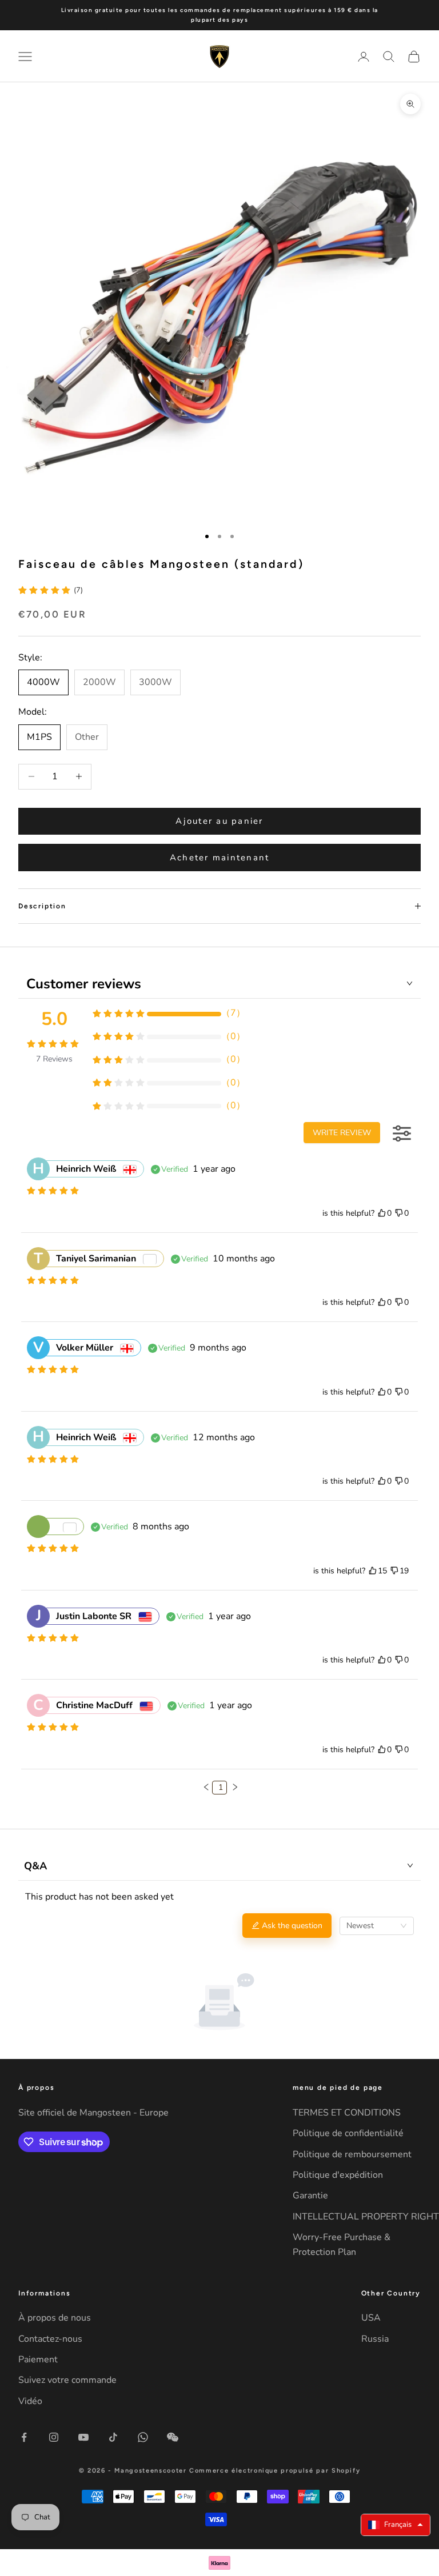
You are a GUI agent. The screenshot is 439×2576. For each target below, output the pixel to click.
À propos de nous (55, 2318)
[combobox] (377, 1926)
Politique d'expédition (338, 2175)
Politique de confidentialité (348, 2133)
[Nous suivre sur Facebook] (24, 2437)
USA (371, 2318)
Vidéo (30, 2401)
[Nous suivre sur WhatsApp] (143, 2437)
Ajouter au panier (219, 821)
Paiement (38, 2359)
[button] (206, 1787)
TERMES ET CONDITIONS (347, 2113)
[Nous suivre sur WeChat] (173, 2437)
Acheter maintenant (220, 858)
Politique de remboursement (352, 2154)
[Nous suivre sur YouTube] (83, 2437)
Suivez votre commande (67, 2380)
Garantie (310, 2196)
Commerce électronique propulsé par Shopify (275, 2471)
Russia (375, 2339)
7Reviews (54, 1059)
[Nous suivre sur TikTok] (113, 2437)
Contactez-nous (50, 2339)
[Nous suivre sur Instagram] (54, 2437)
